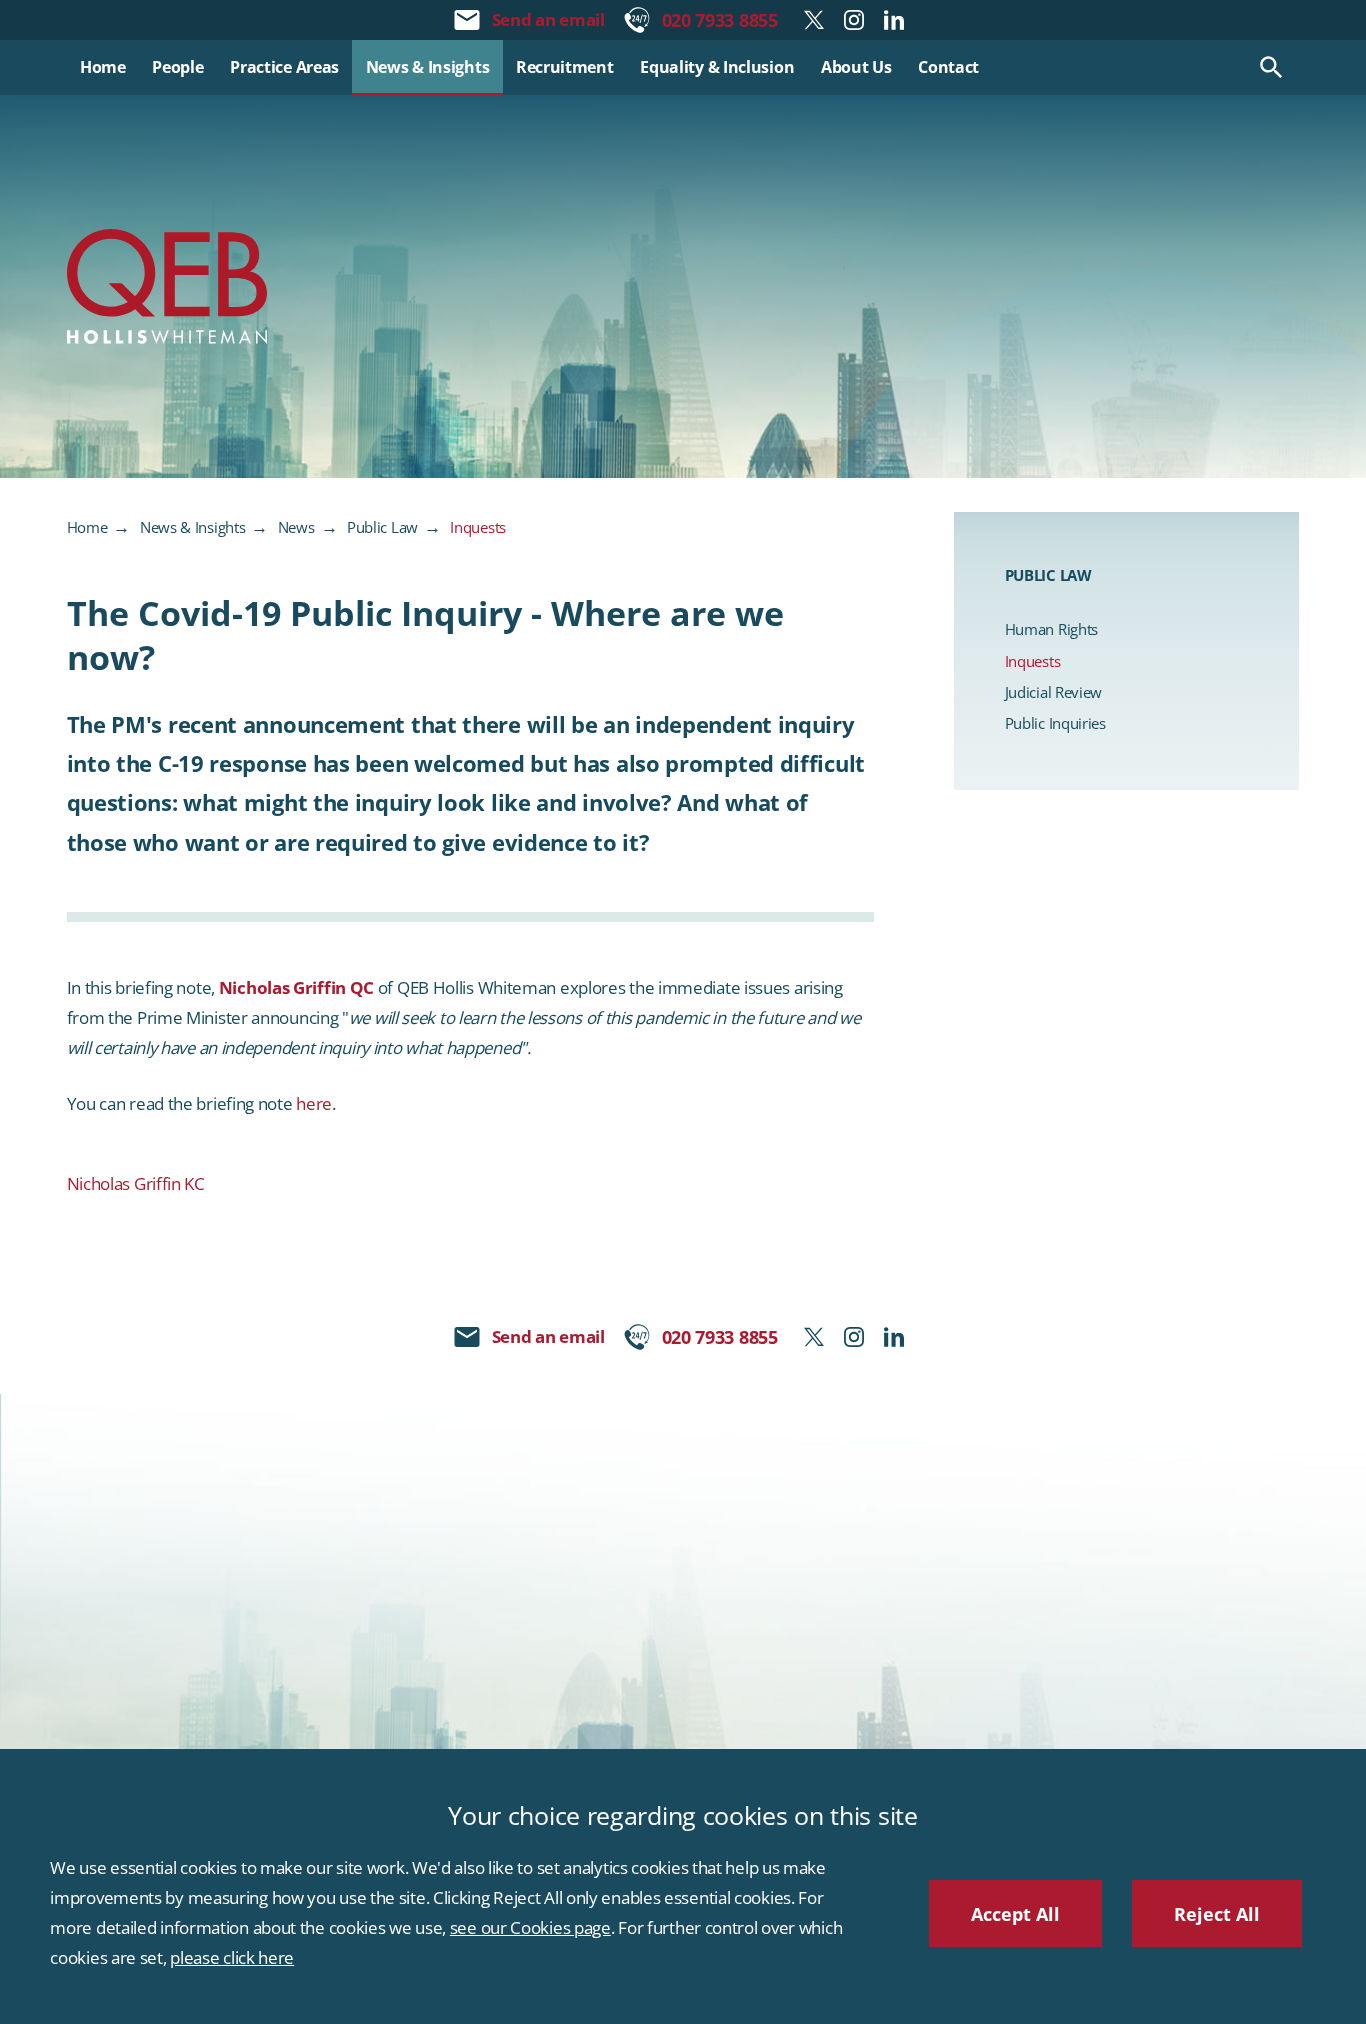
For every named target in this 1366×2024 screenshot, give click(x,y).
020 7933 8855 (720, 19)
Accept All (1015, 1913)
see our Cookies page (530, 1927)
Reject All (1217, 1913)
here (314, 1103)
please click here (232, 1957)
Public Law (382, 527)
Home (87, 527)
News (296, 527)
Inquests (478, 527)
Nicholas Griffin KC (136, 1183)
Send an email (548, 19)
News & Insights (193, 527)
